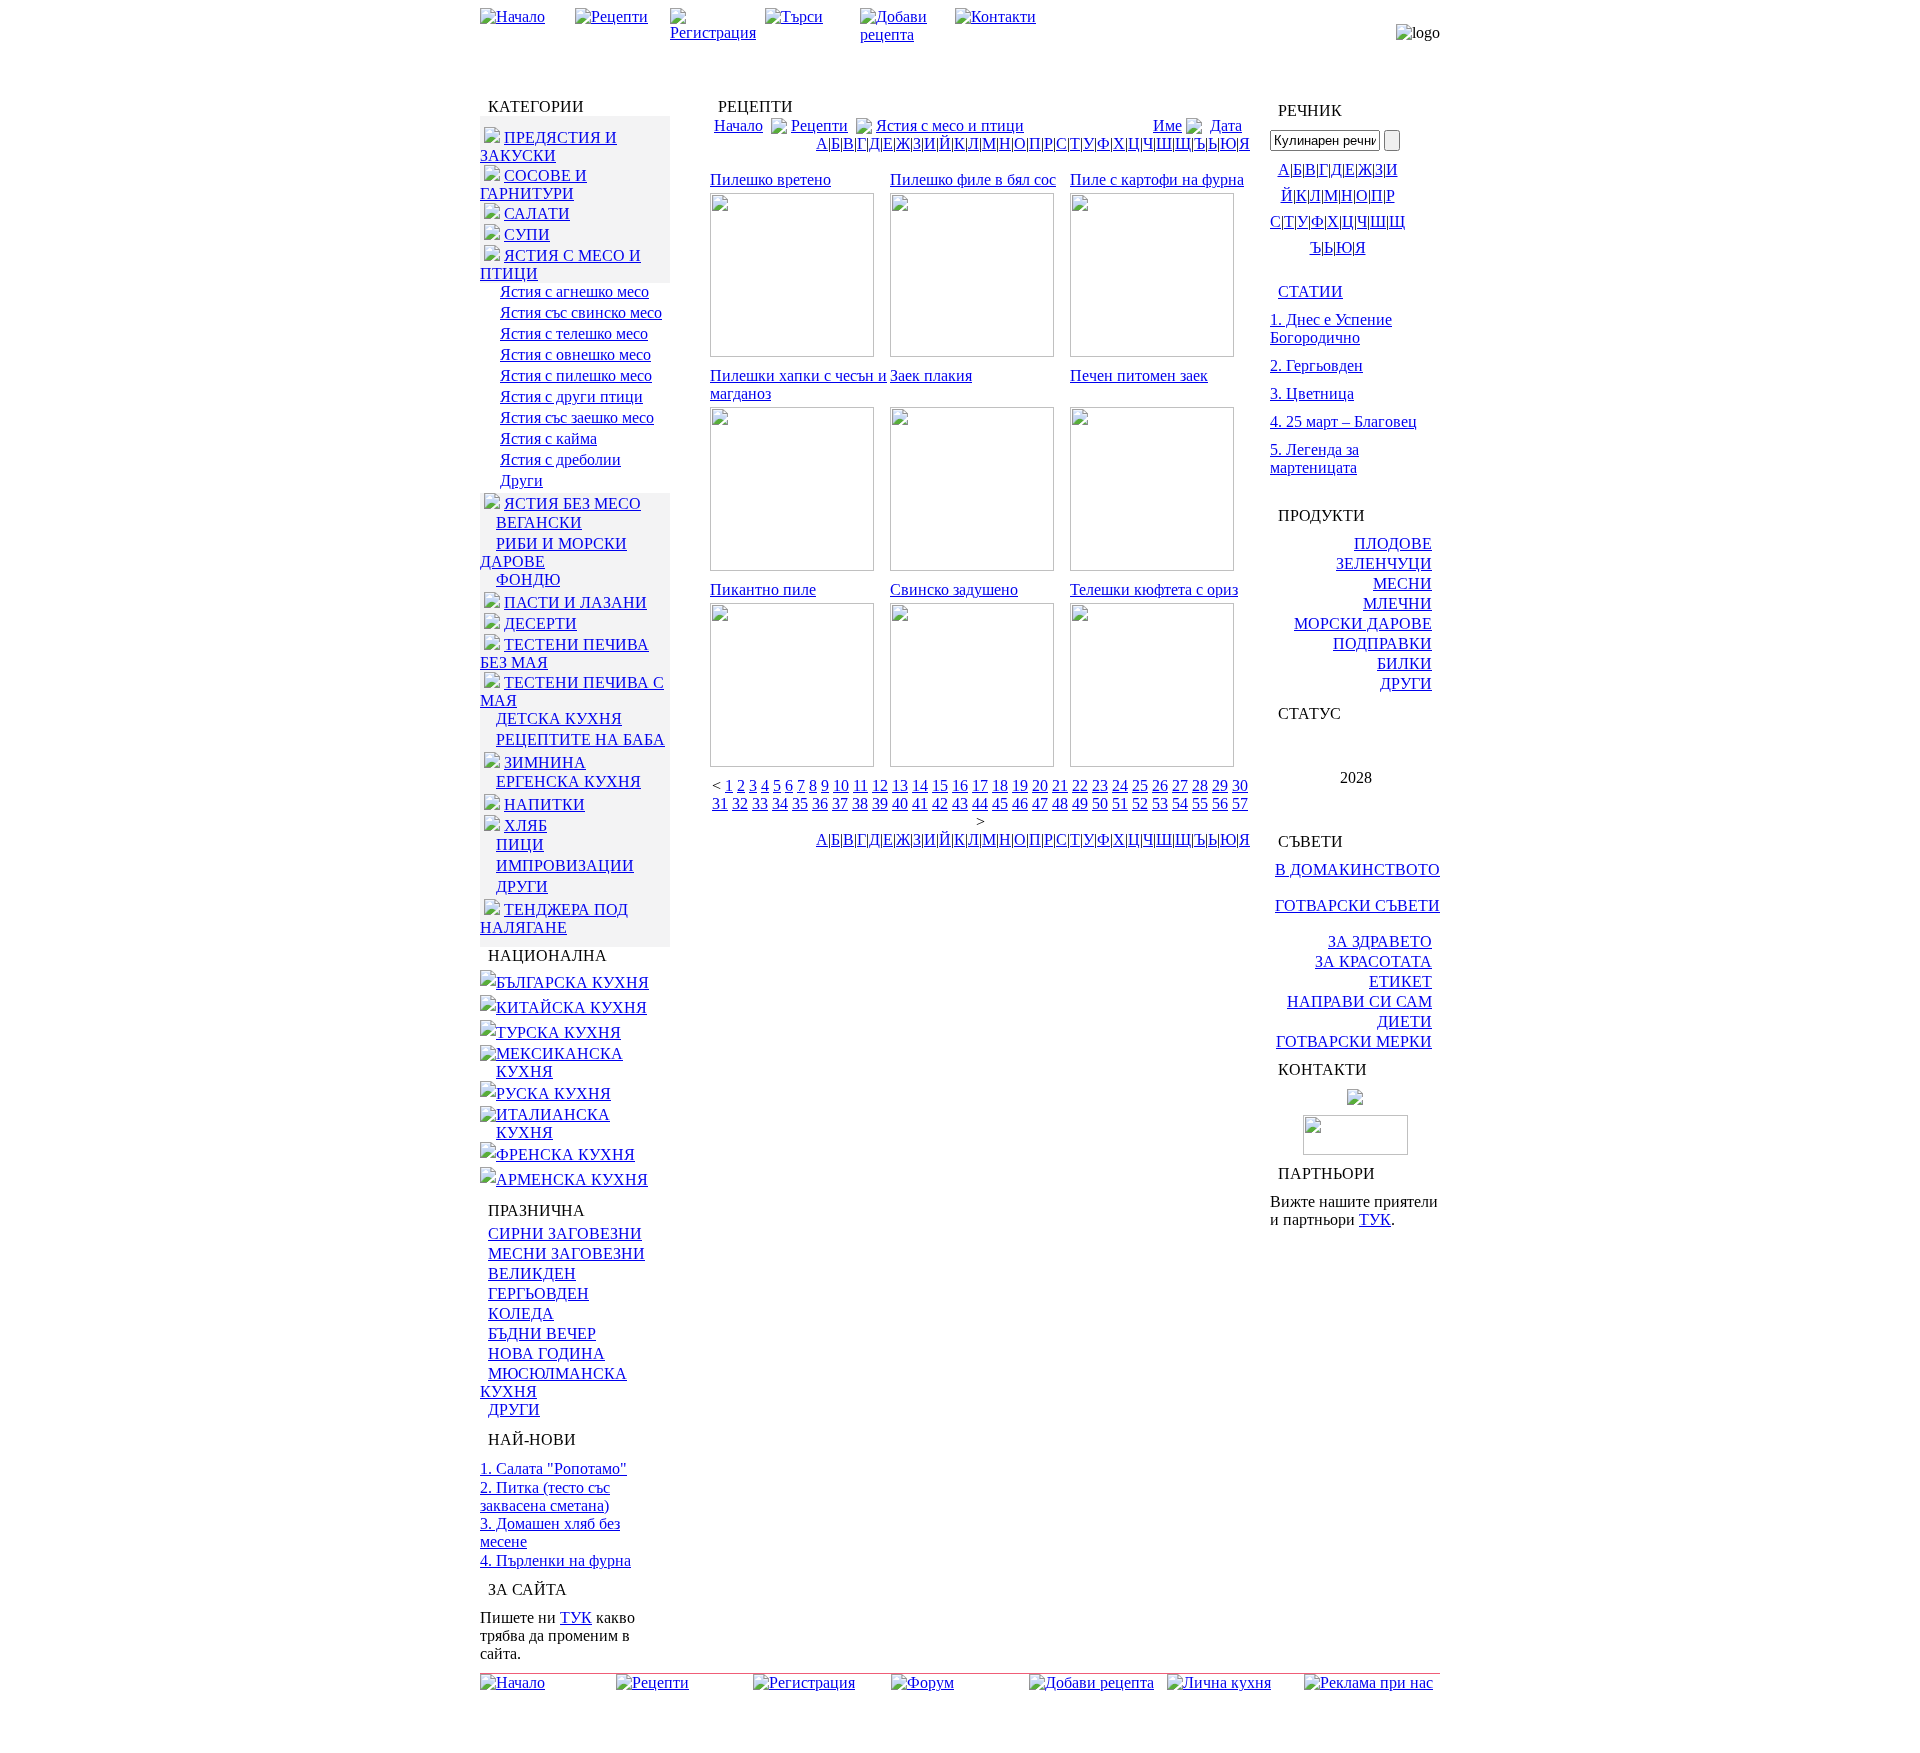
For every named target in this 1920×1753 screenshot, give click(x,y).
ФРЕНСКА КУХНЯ (565, 1154)
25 (1140, 785)
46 (1020, 803)
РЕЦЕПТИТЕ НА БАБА (580, 739)
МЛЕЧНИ (1397, 603)
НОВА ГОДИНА (546, 1353)
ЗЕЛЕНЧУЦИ (1384, 563)
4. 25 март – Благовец (1343, 421)
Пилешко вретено (770, 179)
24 (1120, 785)
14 (920, 785)
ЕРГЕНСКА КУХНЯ (568, 781)
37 (840, 803)
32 (740, 803)
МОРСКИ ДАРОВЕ (1363, 623)
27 (1180, 785)
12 (880, 785)
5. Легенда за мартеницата (1314, 458)
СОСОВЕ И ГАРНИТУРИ (533, 184)
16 (960, 785)
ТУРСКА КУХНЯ (558, 1032)
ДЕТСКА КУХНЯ (559, 718)
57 (1240, 803)
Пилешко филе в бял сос (973, 179)
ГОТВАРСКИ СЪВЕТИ (1357, 905)
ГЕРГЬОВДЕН (538, 1293)
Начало (738, 125)
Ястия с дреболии (560, 459)
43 (960, 803)
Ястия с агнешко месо (574, 291)
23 (1100, 785)
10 (841, 785)
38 (860, 803)
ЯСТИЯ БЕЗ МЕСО (572, 503)
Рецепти (819, 125)
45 (1000, 803)
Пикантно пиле (763, 589)
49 (1080, 803)
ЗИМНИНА (545, 762)
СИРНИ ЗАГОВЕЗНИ (565, 1233)
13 (900, 785)
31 (720, 803)
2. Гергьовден (1316, 365)
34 (780, 803)
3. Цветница (1312, 393)
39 (880, 803)
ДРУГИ (522, 886)
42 (940, 803)
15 (940, 785)
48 (1060, 803)
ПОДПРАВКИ (1382, 643)
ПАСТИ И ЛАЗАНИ (575, 602)
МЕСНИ (1402, 583)
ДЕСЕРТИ (540, 623)
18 (1000, 785)
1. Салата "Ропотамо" (553, 1468)
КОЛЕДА (521, 1313)
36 (820, 803)
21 (1060, 785)
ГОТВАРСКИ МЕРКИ (1354, 1041)
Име (1167, 125)
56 (1220, 803)
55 (1200, 803)
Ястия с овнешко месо (575, 354)
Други (521, 480)
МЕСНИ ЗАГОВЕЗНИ (566, 1253)
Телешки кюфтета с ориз (1154, 589)
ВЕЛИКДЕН (532, 1273)
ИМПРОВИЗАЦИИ (565, 865)
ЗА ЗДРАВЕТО (1380, 941)
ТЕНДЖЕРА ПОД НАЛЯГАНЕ (554, 918)
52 (1140, 803)
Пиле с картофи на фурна (1157, 179)
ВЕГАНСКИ (539, 522)
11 (860, 785)
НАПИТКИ (544, 804)
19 (1020, 785)
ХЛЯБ (525, 825)
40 (900, 803)
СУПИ (527, 234)
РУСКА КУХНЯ (553, 1093)
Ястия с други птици (571, 396)
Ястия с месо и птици (950, 125)
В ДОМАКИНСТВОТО (1357, 869)
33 (760, 803)
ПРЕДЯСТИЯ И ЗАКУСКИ (548, 146)
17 (980, 785)
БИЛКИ (1404, 663)
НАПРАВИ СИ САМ (1359, 1001)
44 (980, 803)
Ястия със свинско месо (581, 312)
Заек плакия (931, 375)
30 (1240, 785)
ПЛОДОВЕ (1393, 543)
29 (1220, 785)
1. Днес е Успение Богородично (1331, 328)
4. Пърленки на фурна (555, 1560)
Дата (1226, 125)
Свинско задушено (954, 589)
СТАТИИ (1310, 291)
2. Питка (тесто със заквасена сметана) (545, 1496)
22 (1080, 785)
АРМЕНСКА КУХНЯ (572, 1179)
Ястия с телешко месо (574, 333)
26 (1160, 785)
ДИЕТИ (1404, 1021)
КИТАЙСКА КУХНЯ (571, 1007)
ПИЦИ (520, 844)
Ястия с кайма (548, 438)
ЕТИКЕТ (1400, 981)
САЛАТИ (537, 213)
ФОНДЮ (528, 579)
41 (920, 803)
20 (1040, 785)
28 (1200, 785)
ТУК (576, 1617)
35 (800, 803)
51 (1120, 803)
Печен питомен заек (1139, 375)
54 (1180, 803)
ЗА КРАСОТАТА (1373, 961)
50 (1100, 803)
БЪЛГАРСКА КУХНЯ (572, 982)
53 (1160, 803)
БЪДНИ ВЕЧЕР (542, 1333)
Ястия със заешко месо (577, 417)
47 (1040, 803)
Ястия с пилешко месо (576, 375)
